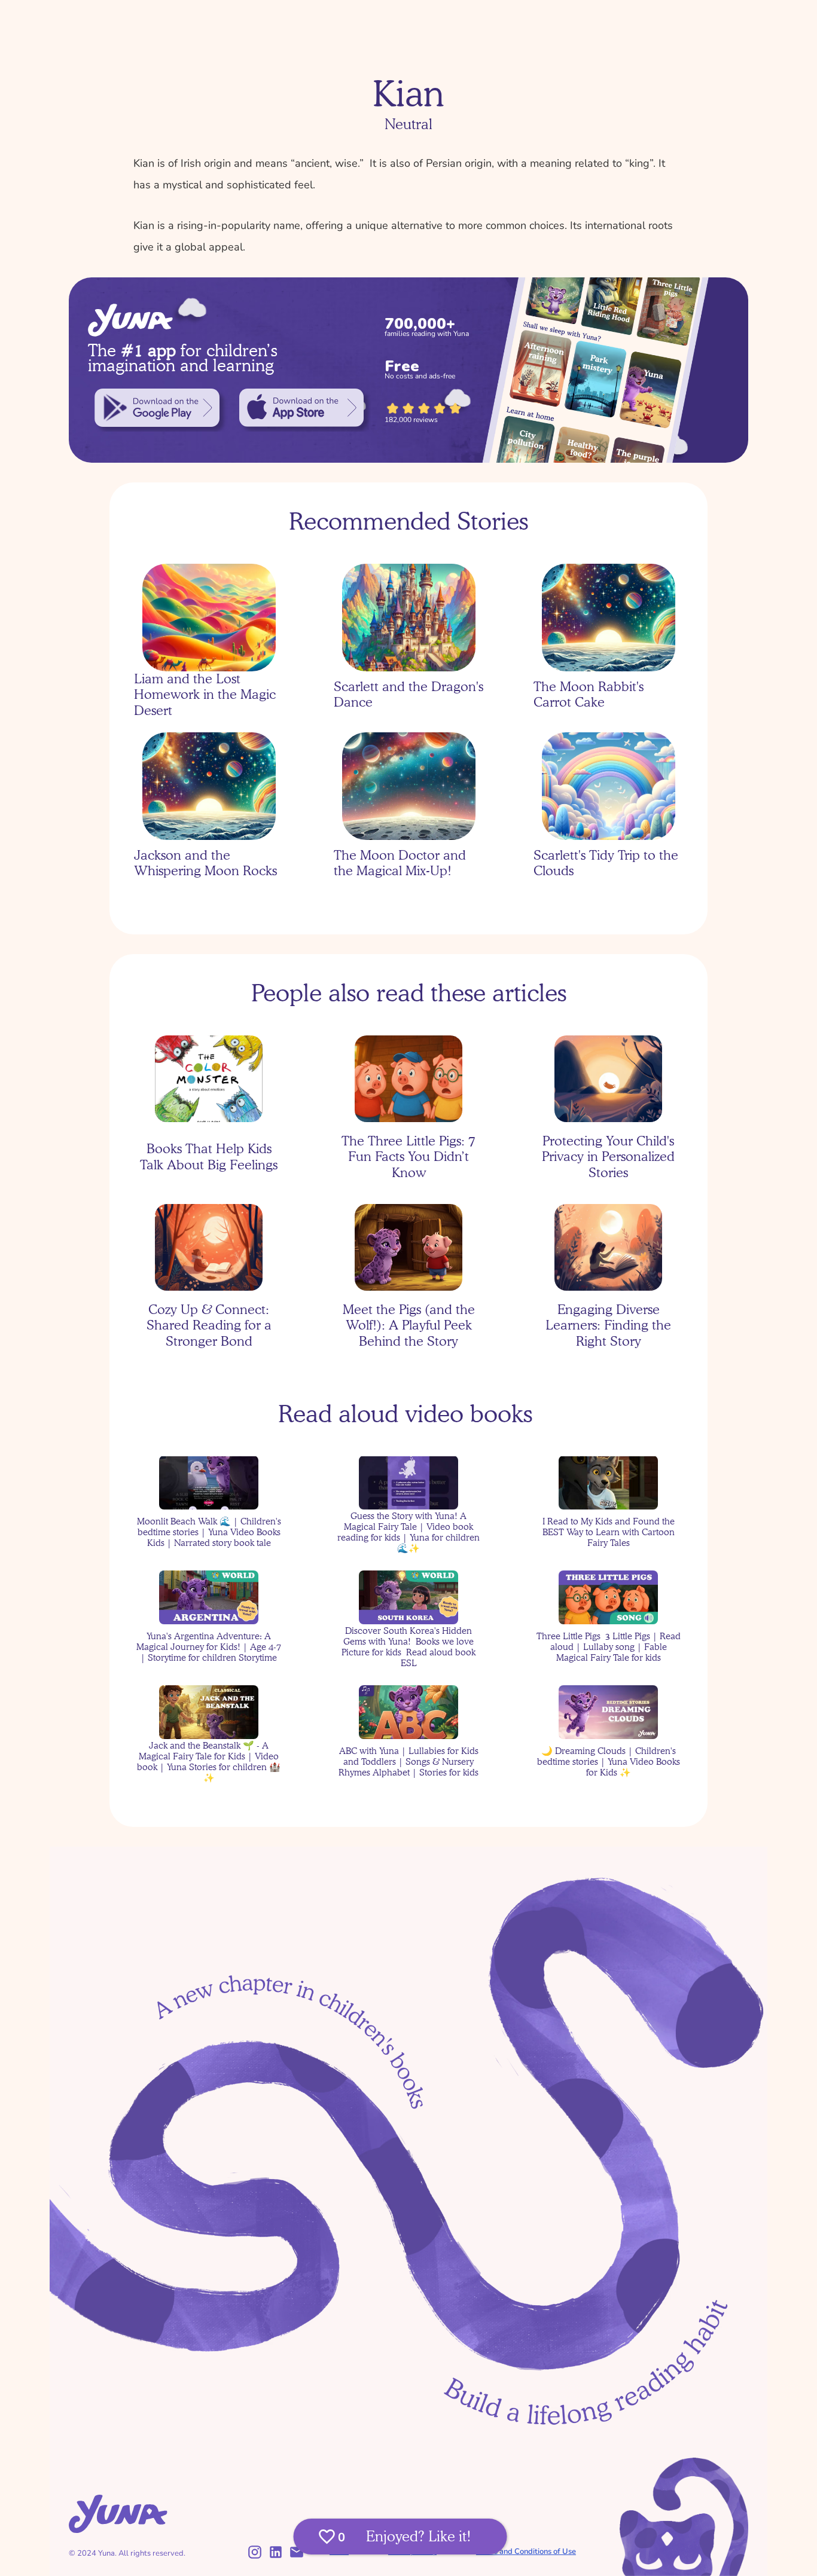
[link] (157, 408)
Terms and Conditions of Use (526, 2551)
